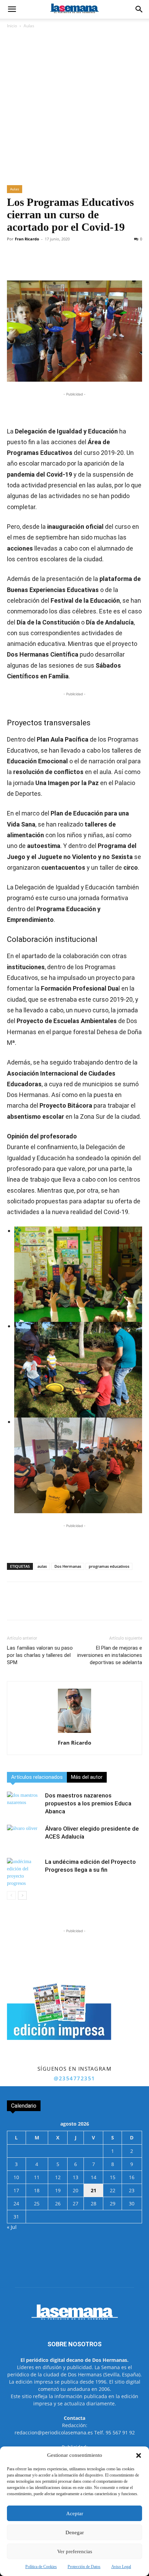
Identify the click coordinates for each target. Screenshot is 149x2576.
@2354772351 (74, 2078)
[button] (139, 2455)
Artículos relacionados (37, 1777)
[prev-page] (11, 1895)
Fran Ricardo (27, 239)
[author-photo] (74, 1733)
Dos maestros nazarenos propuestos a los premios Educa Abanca (88, 1803)
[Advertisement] (74, 107)
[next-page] (22, 1895)
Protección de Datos (84, 2567)
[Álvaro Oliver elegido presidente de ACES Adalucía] (24, 1837)
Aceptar (75, 2513)
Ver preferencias (75, 2551)
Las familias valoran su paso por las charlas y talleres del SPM (40, 1655)
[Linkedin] (99, 264)
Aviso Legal (121, 2567)
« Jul (12, 2227)
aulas (42, 1566)
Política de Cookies (41, 2567)
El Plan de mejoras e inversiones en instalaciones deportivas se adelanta (110, 1655)
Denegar (75, 2532)
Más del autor (87, 1777)
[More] (132, 264)
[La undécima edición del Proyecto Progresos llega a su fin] (24, 1872)
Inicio (12, 26)
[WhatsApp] (68, 264)
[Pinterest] (115, 264)
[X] (52, 264)
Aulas (29, 26)
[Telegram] (84, 264)
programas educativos (109, 1566)
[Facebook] (36, 264)
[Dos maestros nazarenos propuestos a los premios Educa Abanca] (24, 1804)
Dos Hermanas (68, 1566)
